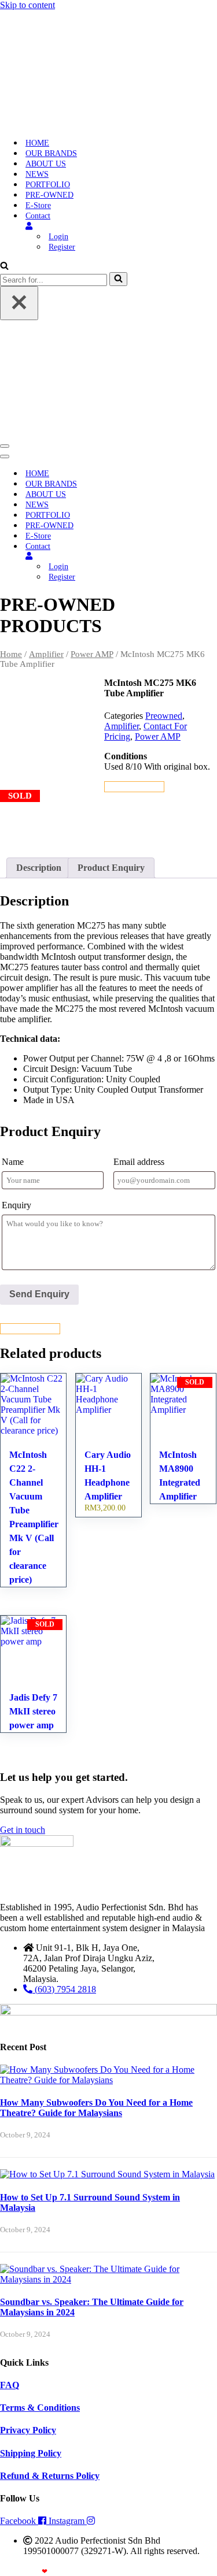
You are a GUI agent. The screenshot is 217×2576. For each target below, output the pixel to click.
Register (62, 247)
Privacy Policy (28, 2430)
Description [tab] (39, 868)
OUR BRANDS (51, 153)
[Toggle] (203, 556)
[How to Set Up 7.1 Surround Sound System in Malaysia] (107, 2174)
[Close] (19, 303)
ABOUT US (46, 164)
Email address (139, 1162)
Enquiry (16, 1205)
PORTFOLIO (48, 185)
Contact (38, 216)
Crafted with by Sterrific (42, 2571)
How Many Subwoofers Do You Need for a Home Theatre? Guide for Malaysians (96, 2108)
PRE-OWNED (49, 195)
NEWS (37, 174)
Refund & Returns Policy (50, 2476)
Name (13, 1162)
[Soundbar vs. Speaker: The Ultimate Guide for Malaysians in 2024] (108, 2279)
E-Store (38, 205)
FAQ (10, 2385)
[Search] (4, 267)
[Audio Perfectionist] (73, 123)
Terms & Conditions (40, 2408)
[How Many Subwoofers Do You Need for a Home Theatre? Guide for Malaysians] (108, 2080)
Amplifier (46, 654)
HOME (37, 143)
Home (11, 654)
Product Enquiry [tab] (111, 868)
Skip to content (27, 5)
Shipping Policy (31, 2453)
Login (58, 237)
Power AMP (92, 654)
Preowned (164, 716)
